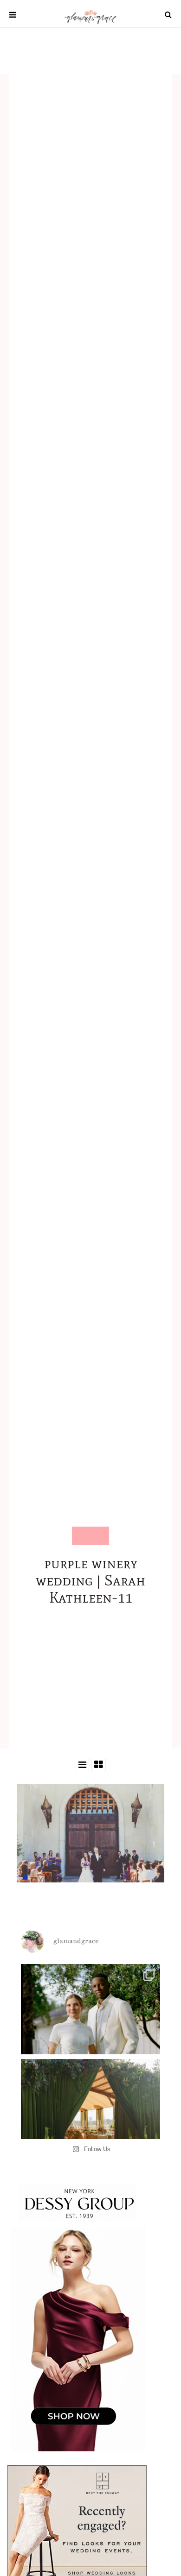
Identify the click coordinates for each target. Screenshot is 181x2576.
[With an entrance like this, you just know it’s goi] (90, 2128)
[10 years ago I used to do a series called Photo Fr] (90, 2033)
